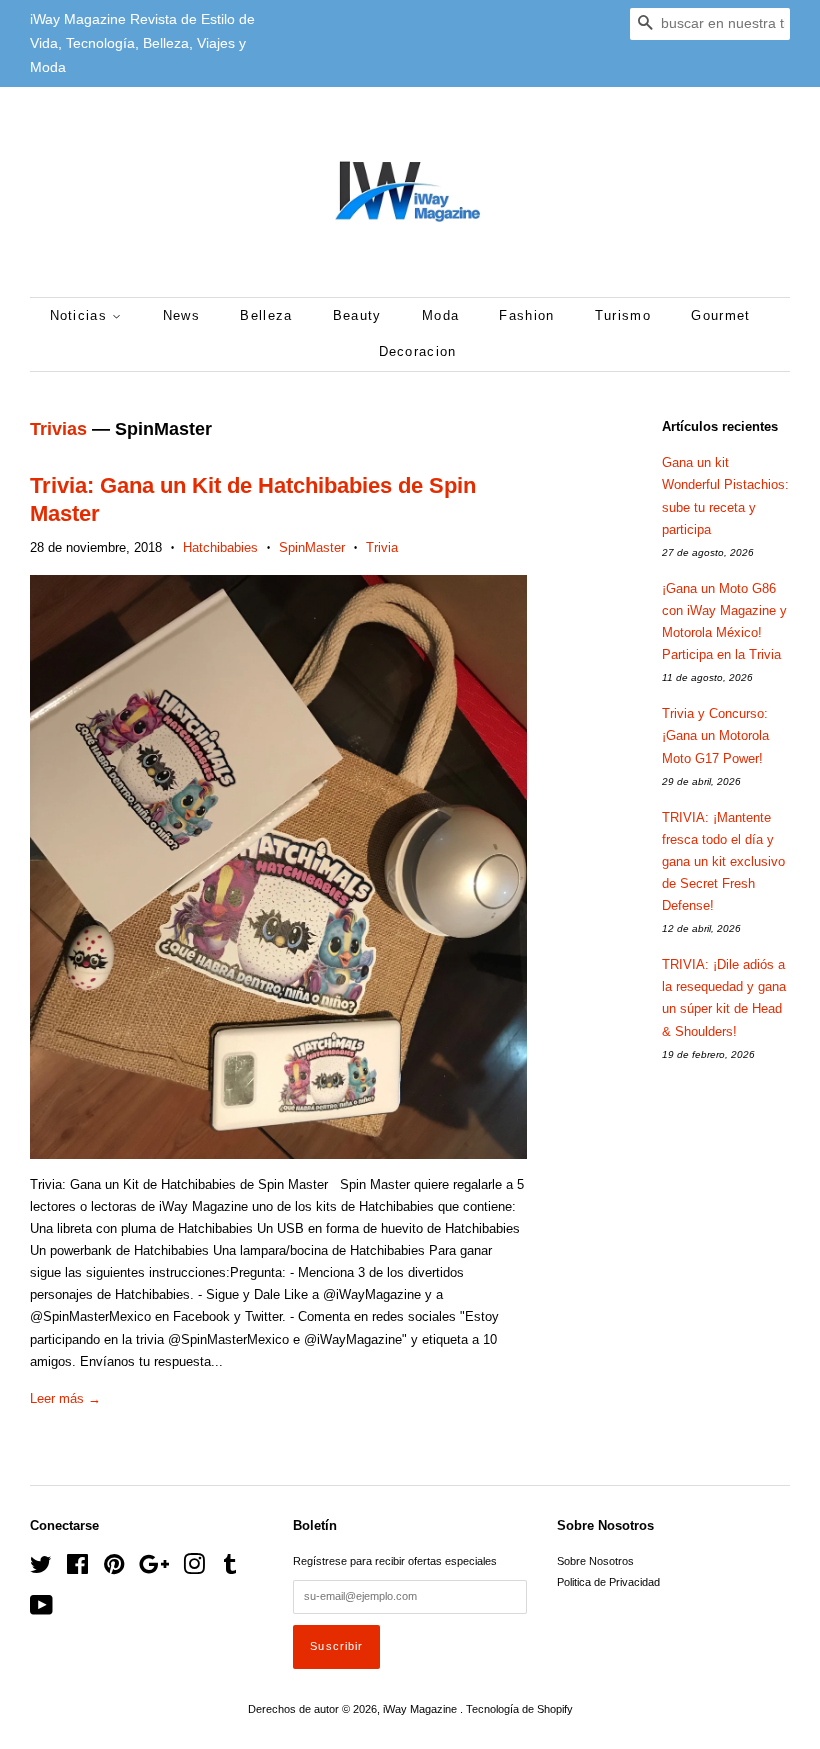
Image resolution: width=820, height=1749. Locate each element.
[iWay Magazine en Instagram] (194, 1569)
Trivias (58, 429)
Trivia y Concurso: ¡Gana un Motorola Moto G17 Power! (715, 735)
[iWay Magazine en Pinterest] (114, 1569)
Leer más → (65, 1398)
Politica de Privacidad (608, 1582)
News (181, 315)
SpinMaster (312, 547)
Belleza (266, 315)
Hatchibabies (220, 547)
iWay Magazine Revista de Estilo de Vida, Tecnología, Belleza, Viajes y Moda (142, 43)
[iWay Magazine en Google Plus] (154, 1569)
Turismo (623, 315)
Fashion (526, 315)
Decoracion (418, 351)
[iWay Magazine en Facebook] (77, 1569)
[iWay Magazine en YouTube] (41, 1610)
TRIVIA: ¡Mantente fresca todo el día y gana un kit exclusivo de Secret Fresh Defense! (723, 861)
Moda (440, 315)
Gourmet (720, 315)
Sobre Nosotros (595, 1561)
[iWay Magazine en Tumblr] (230, 1569)
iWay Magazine (421, 1709)
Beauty (357, 315)
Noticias (81, 315)
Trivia (382, 547)
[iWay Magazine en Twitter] (41, 1569)
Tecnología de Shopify (519, 1709)
